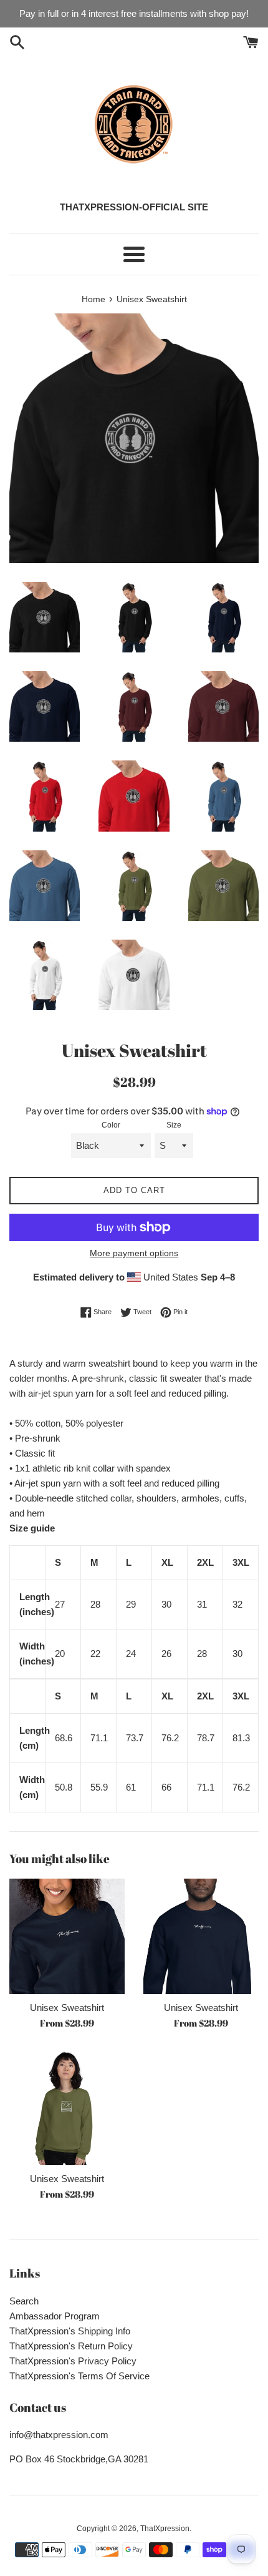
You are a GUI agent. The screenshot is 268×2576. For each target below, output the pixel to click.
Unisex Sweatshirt (67, 2008)
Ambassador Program (55, 2316)
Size (174, 1125)
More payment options (134, 1253)
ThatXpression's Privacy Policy (73, 2361)
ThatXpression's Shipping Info (70, 2331)
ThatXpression (165, 2529)
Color (111, 1125)
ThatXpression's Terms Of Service (79, 2376)
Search (24, 2301)
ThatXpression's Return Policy (71, 2346)
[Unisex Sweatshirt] (67, 1936)
